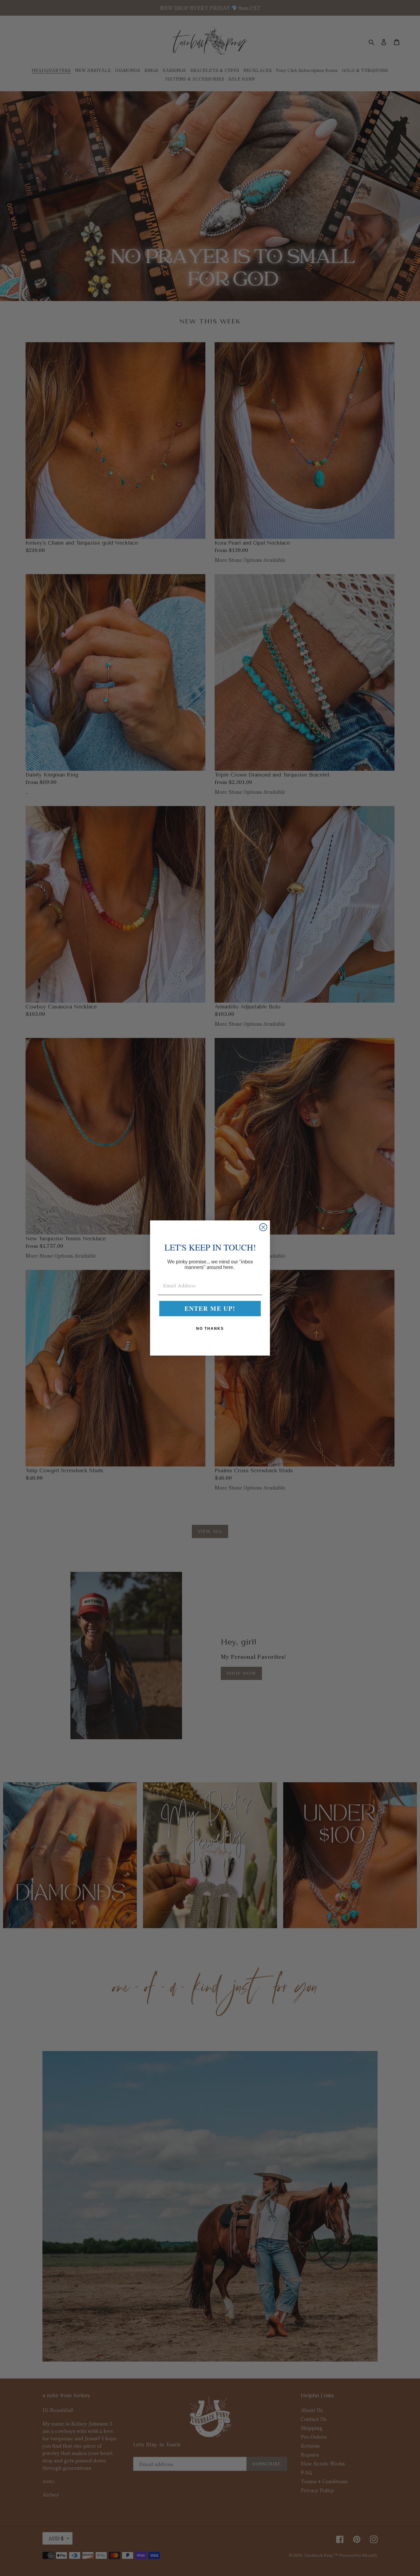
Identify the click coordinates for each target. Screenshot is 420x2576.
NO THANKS (210, 1329)
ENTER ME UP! (210, 1308)
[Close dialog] (263, 1227)
